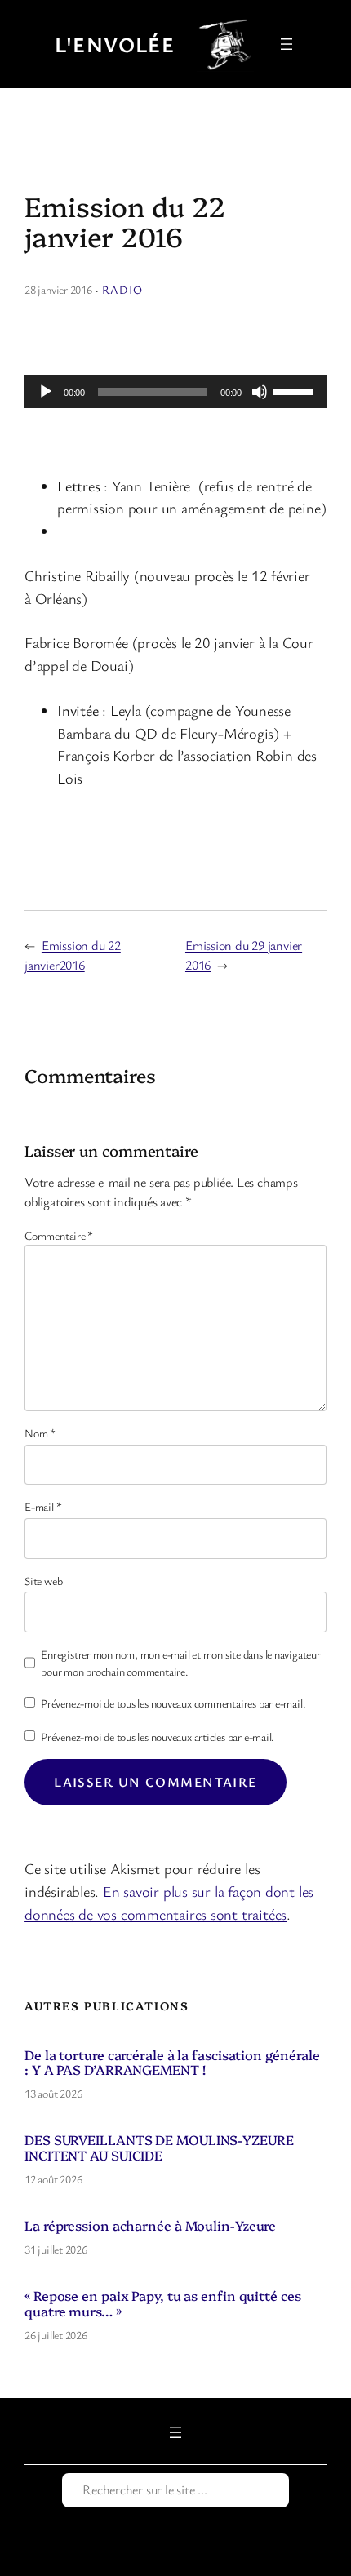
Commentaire (59, 1235)
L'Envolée (115, 44)
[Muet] (260, 392)
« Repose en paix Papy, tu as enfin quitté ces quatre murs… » (163, 2303)
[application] (175, 392)
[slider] (295, 390)
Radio (123, 289)
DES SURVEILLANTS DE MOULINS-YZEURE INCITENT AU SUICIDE (159, 2147)
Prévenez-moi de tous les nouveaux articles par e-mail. (158, 1737)
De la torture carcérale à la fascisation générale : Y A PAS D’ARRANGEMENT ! (172, 2062)
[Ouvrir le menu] (287, 44)
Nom (40, 1433)
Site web (43, 1581)
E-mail (43, 1506)
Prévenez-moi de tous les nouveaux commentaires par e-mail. (173, 1703)
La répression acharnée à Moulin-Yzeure (150, 2225)
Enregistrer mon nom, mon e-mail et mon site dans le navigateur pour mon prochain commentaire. (180, 1663)
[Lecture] (46, 392)
